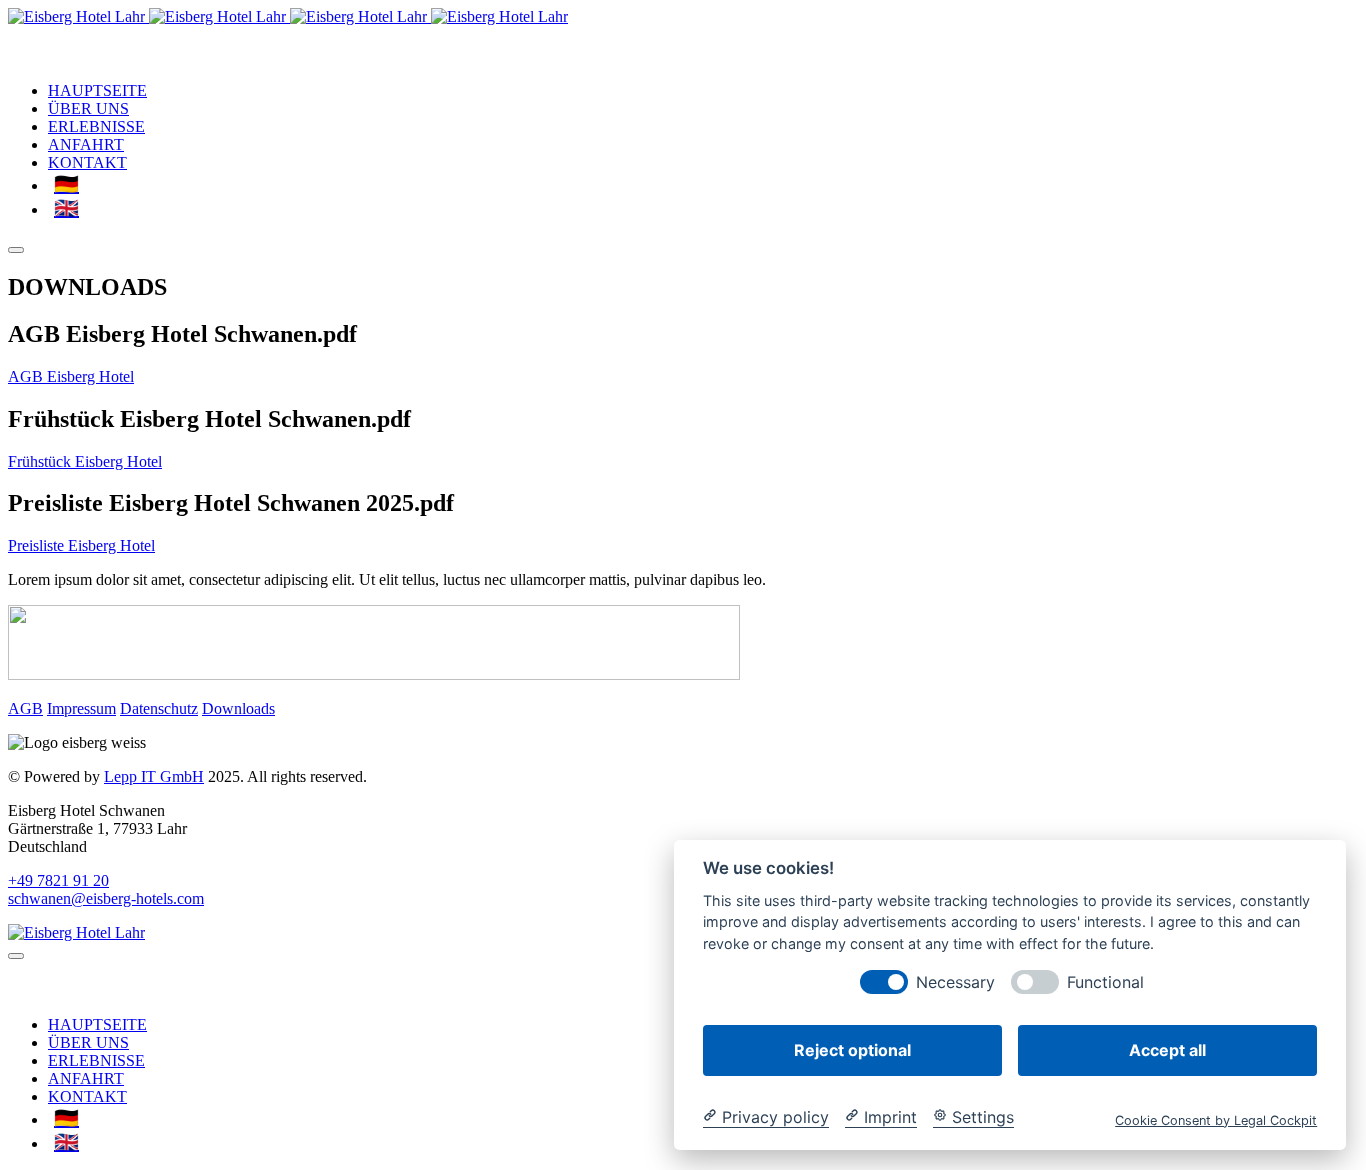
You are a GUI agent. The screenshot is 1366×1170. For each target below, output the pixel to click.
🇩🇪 (66, 184)
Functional (1105, 981)
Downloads (238, 708)
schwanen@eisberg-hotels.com (106, 898)
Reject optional (852, 1049)
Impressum (81, 708)
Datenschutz (159, 708)
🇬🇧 (66, 208)
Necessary (955, 981)
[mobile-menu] (16, 250)
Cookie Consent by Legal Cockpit (1216, 1119)
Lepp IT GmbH (154, 776)
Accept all (1167, 1049)
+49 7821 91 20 (58, 880)
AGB (25, 708)
